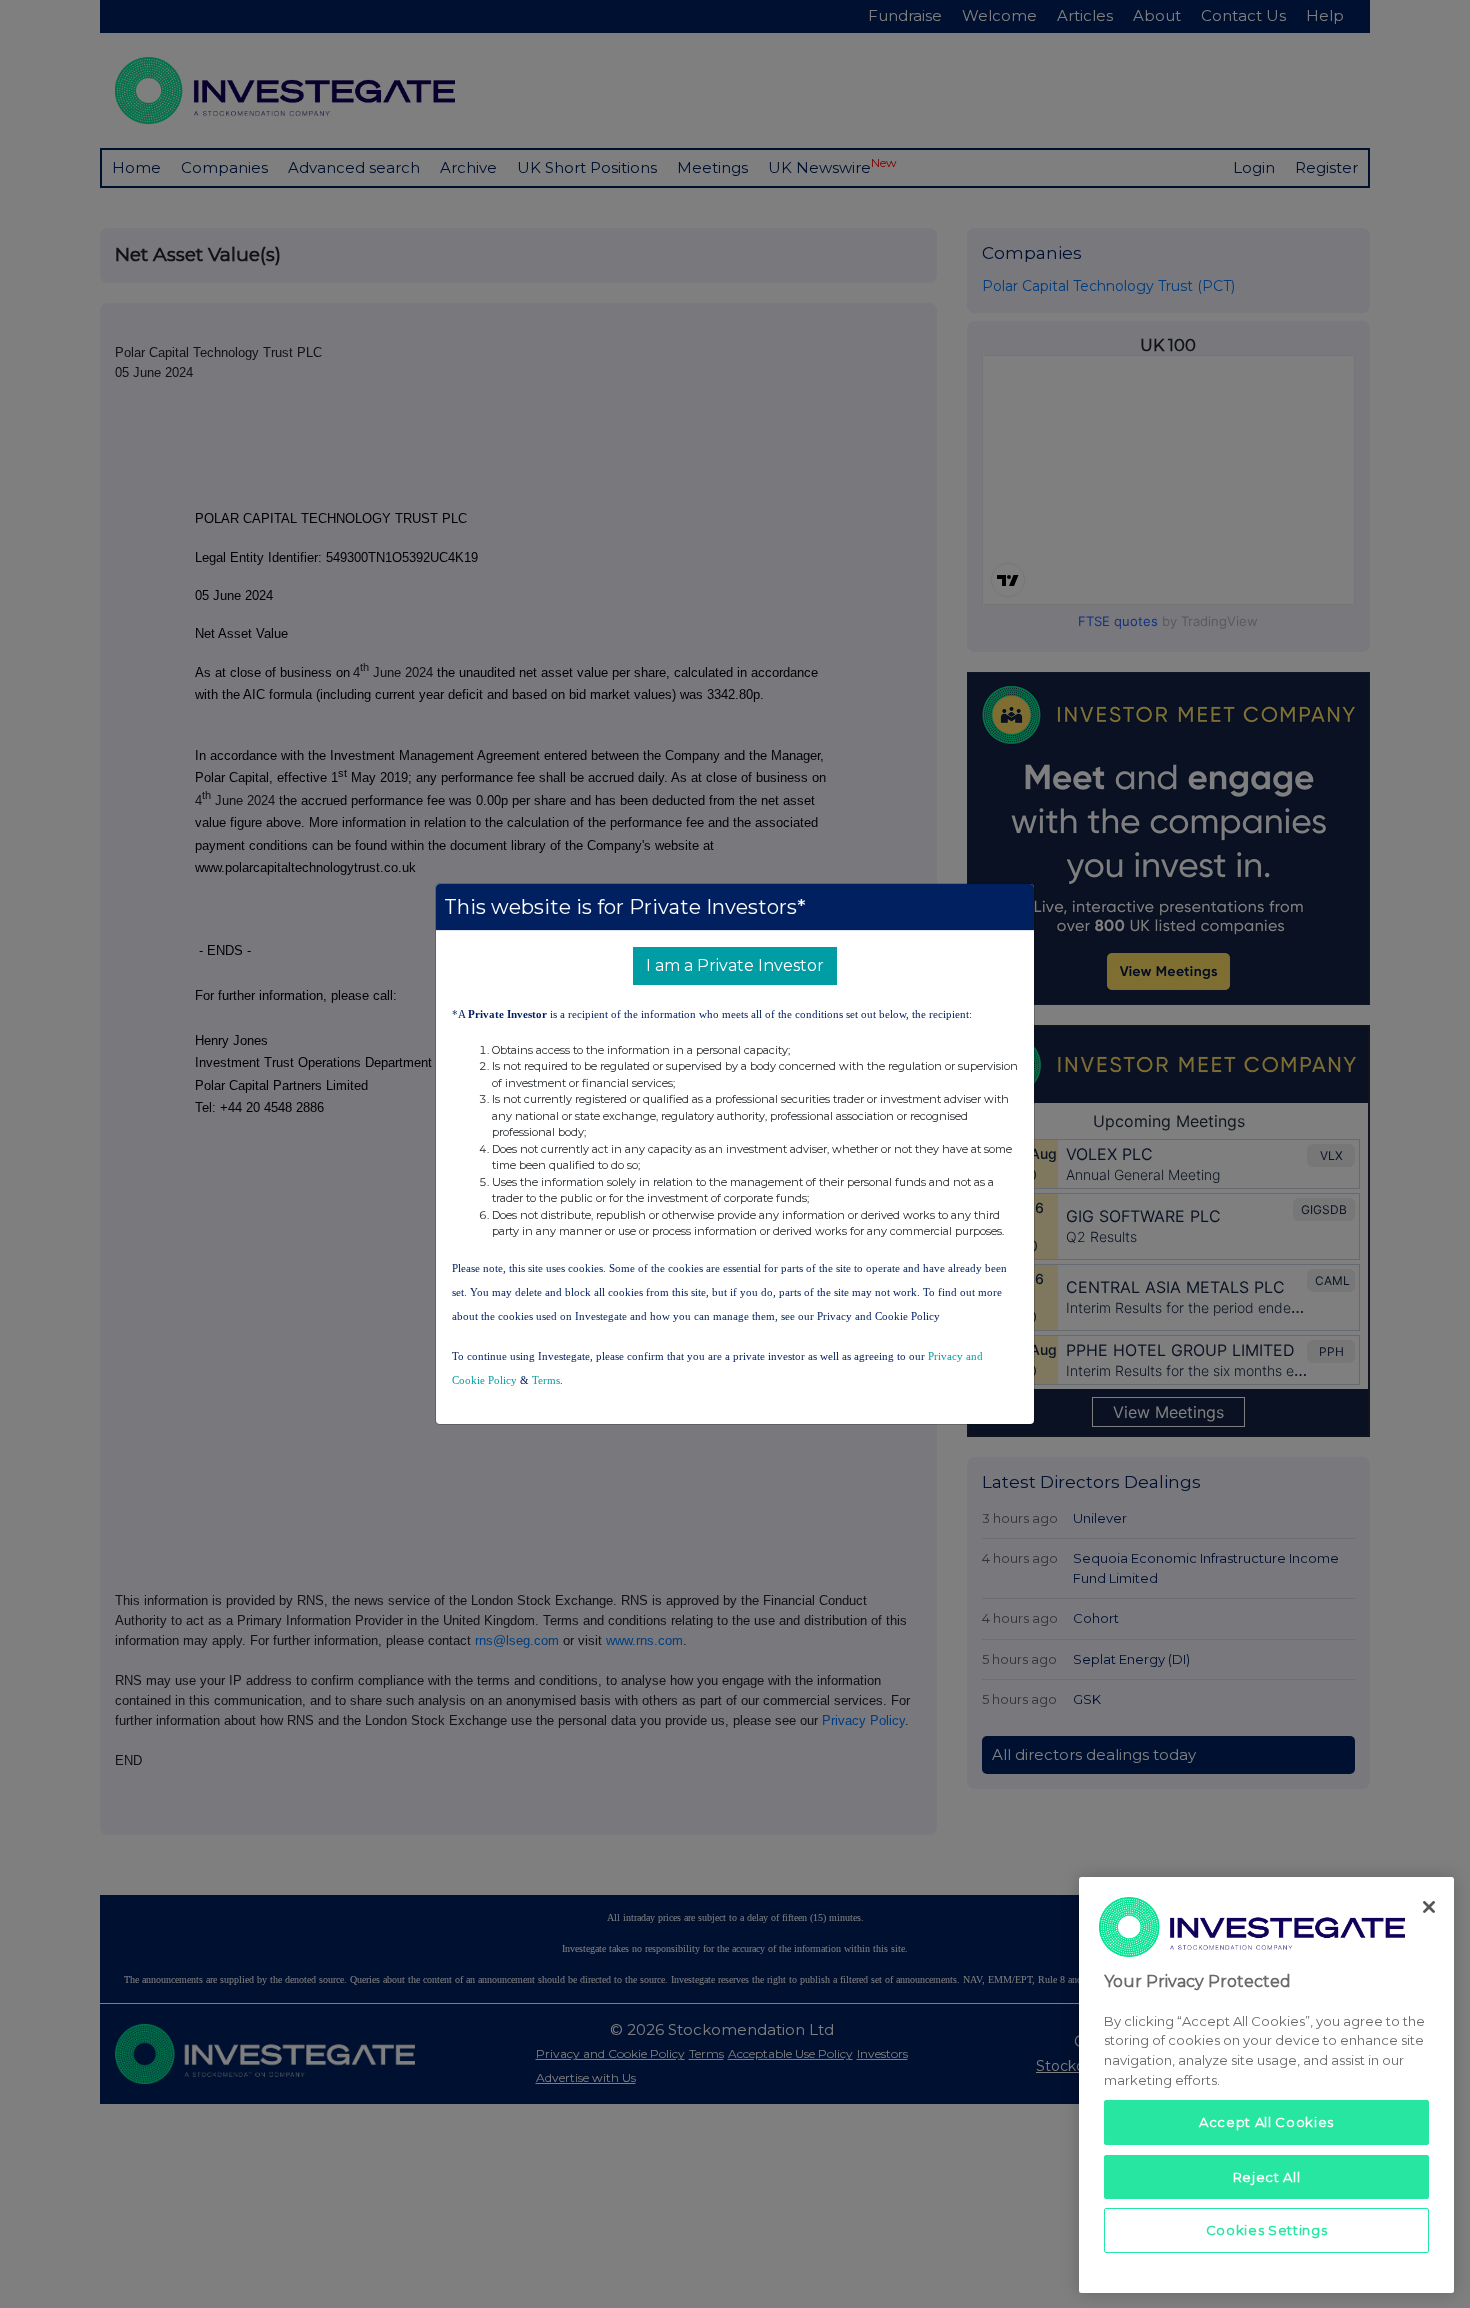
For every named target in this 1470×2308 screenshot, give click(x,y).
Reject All (1267, 2176)
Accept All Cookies (1266, 2122)
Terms (546, 1380)
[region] (1266, 2084)
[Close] (1429, 1907)
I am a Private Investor (735, 965)
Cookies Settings (1267, 2230)
